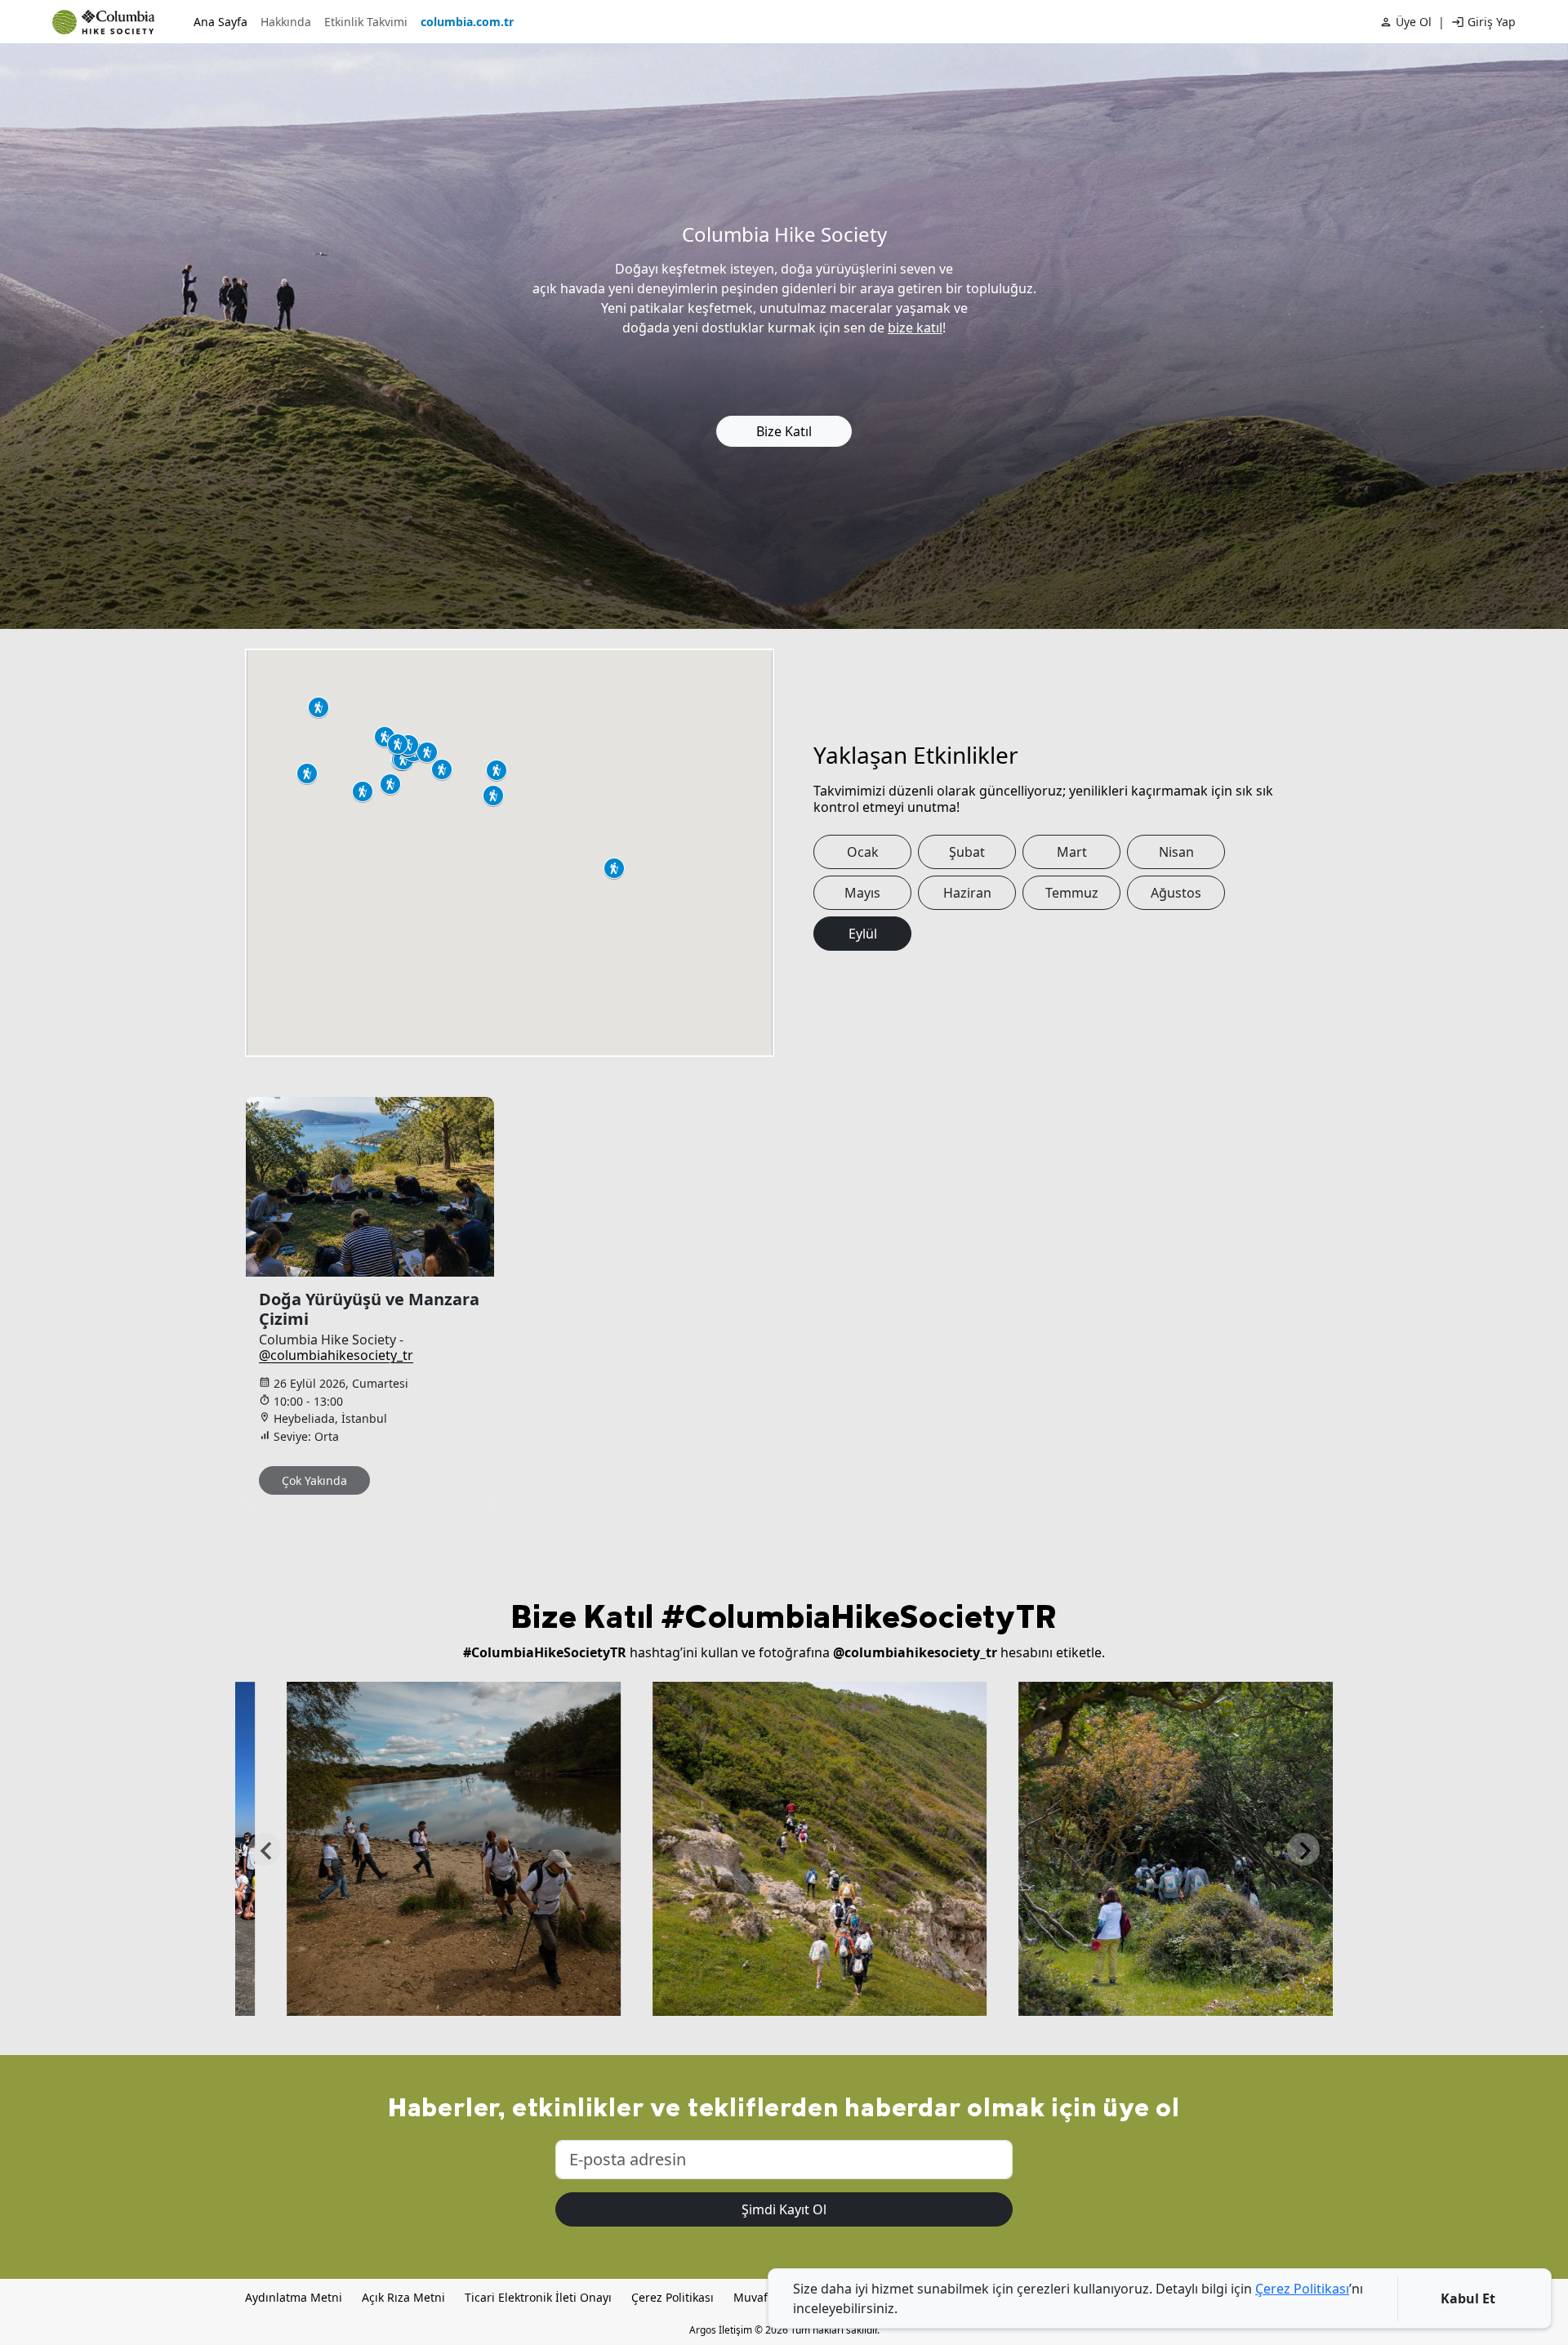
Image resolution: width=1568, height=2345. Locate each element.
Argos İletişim (721, 2330)
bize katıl (915, 328)
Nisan (1176, 852)
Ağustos (1176, 893)
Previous (265, 1849)
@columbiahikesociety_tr (336, 1355)
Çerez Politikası (673, 2297)
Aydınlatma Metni (294, 2297)
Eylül (863, 934)
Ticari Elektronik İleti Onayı (538, 2297)
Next (1303, 1849)
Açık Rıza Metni (403, 2297)
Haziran (967, 893)
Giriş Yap (1492, 22)
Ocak (863, 852)
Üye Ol (1414, 22)
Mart (1072, 852)
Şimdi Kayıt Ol (784, 2209)
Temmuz (1072, 893)
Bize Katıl (784, 431)
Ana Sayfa (220, 22)
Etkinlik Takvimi (366, 22)
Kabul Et (1468, 2298)
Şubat (967, 852)
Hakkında (286, 22)
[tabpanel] (380, 1302)
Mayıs (862, 893)
